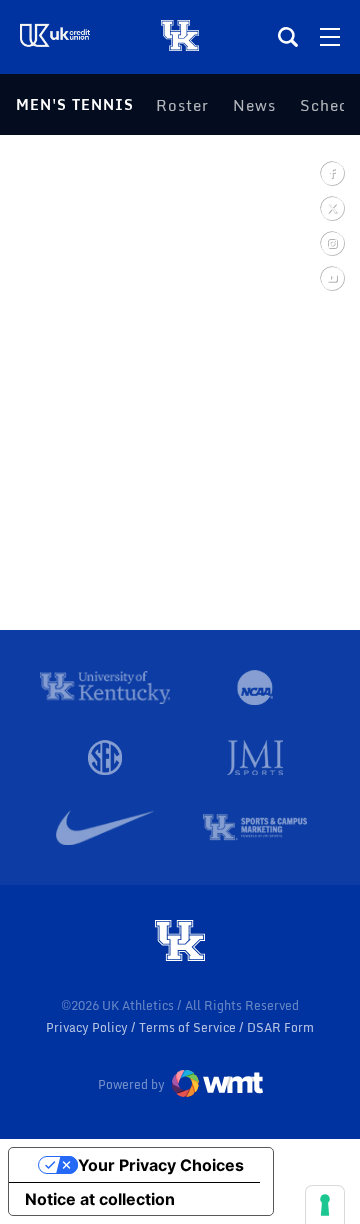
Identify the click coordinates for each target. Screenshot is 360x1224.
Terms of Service (189, 1027)
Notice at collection (100, 1199)
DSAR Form (280, 1027)
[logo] (180, 942)
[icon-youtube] (331, 277)
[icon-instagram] (331, 242)
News (254, 105)
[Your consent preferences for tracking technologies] (325, 1205)
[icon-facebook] (331, 172)
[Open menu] (330, 37)
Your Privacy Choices (161, 1165)
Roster (182, 105)
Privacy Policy (88, 1027)
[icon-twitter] (331, 207)
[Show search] (288, 37)
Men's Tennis (75, 104)
